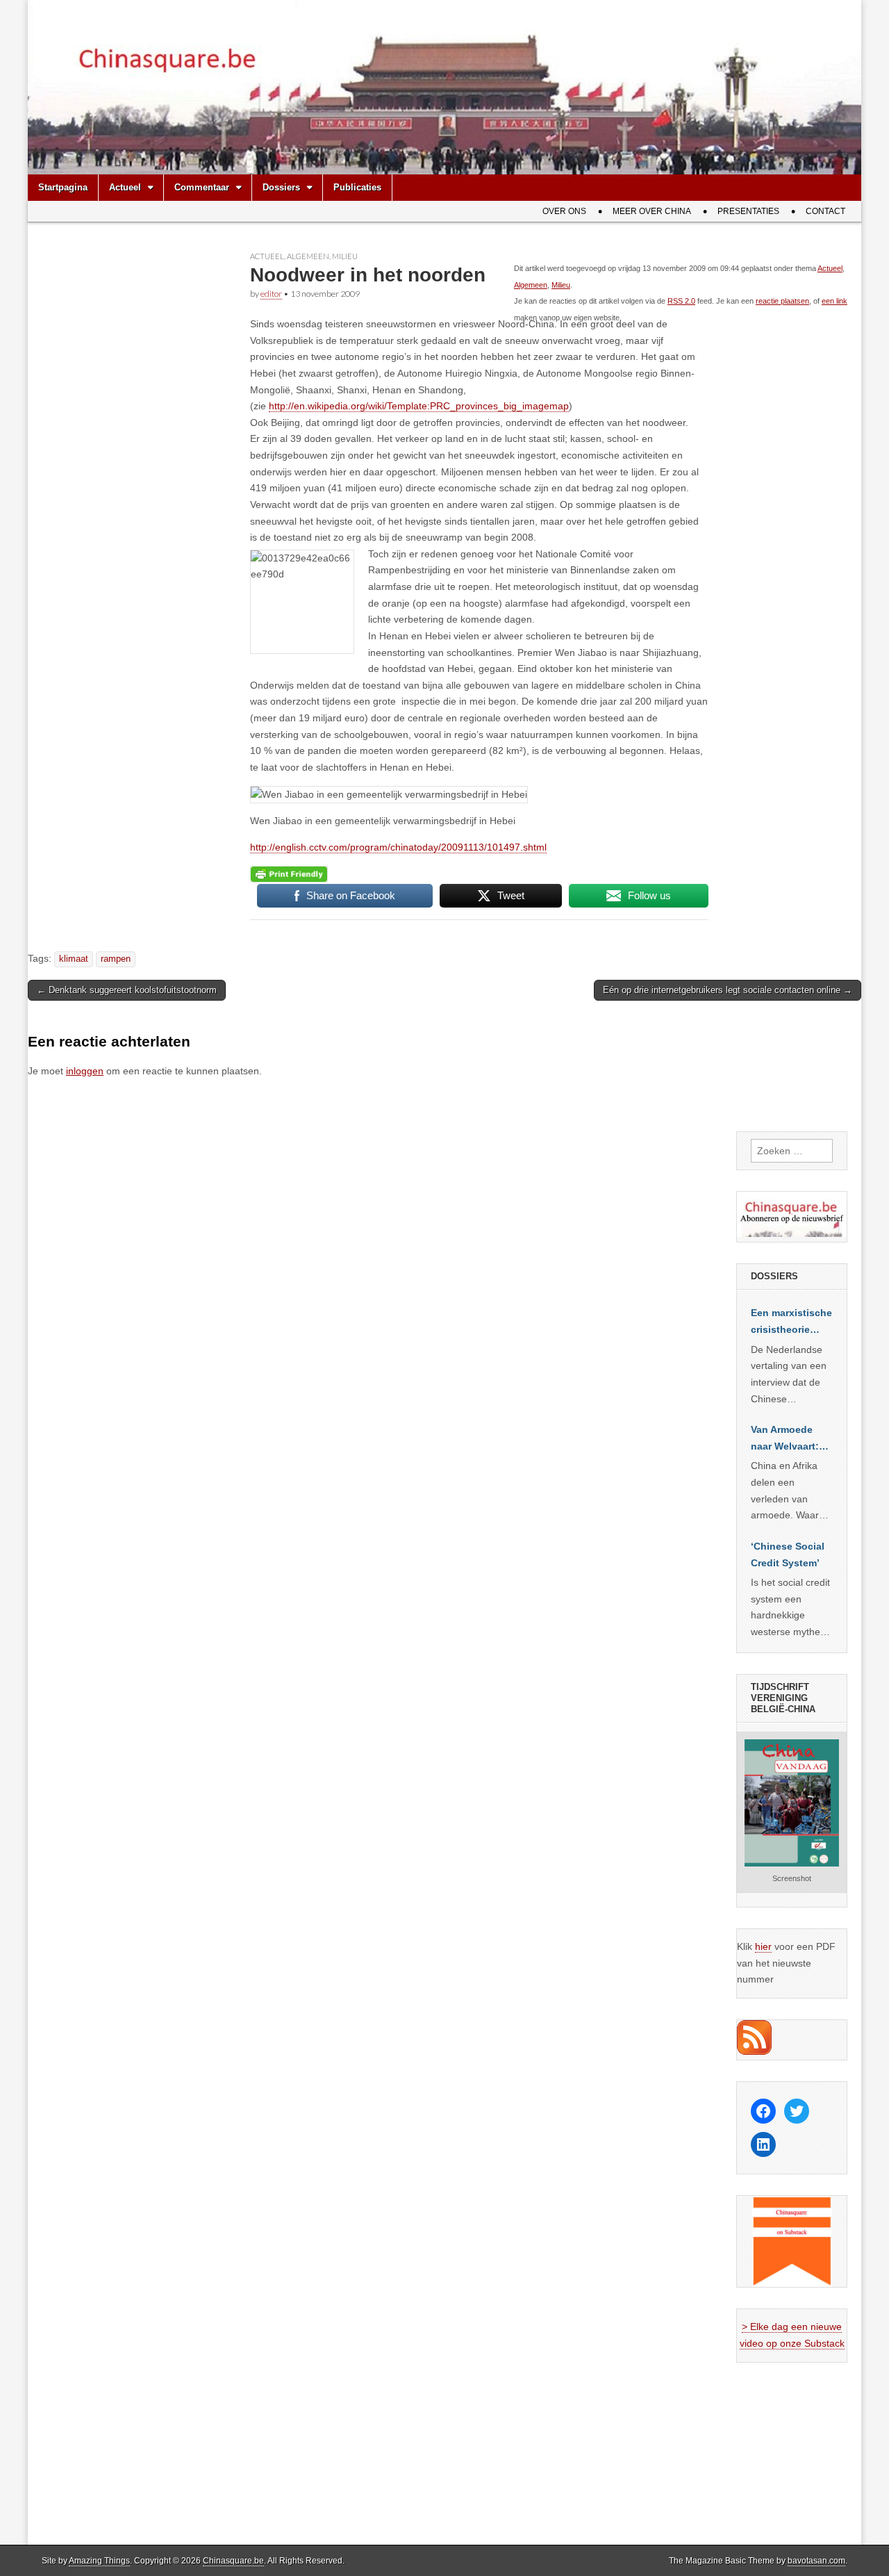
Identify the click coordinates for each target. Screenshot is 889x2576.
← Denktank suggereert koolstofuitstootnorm (127, 990)
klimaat (74, 959)
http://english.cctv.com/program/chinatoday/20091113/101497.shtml (398, 847)
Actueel (125, 187)
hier (763, 1946)
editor (271, 294)
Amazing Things (99, 2561)
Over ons (564, 211)
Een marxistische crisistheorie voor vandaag (791, 1322)
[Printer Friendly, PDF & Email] (289, 873)
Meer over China (652, 211)
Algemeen (308, 256)
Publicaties (357, 187)
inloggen (85, 1071)
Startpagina (63, 187)
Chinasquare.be (233, 2561)
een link (834, 301)
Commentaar (202, 187)
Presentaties (748, 211)
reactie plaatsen (782, 301)
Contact (825, 211)
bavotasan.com (816, 2561)
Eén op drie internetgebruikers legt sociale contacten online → (728, 990)
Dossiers (281, 187)
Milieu (345, 256)
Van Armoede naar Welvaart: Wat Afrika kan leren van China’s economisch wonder (785, 1439)
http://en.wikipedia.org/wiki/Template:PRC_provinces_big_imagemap (419, 406)
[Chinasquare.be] (444, 87)
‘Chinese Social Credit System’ (788, 1554)
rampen (116, 959)
